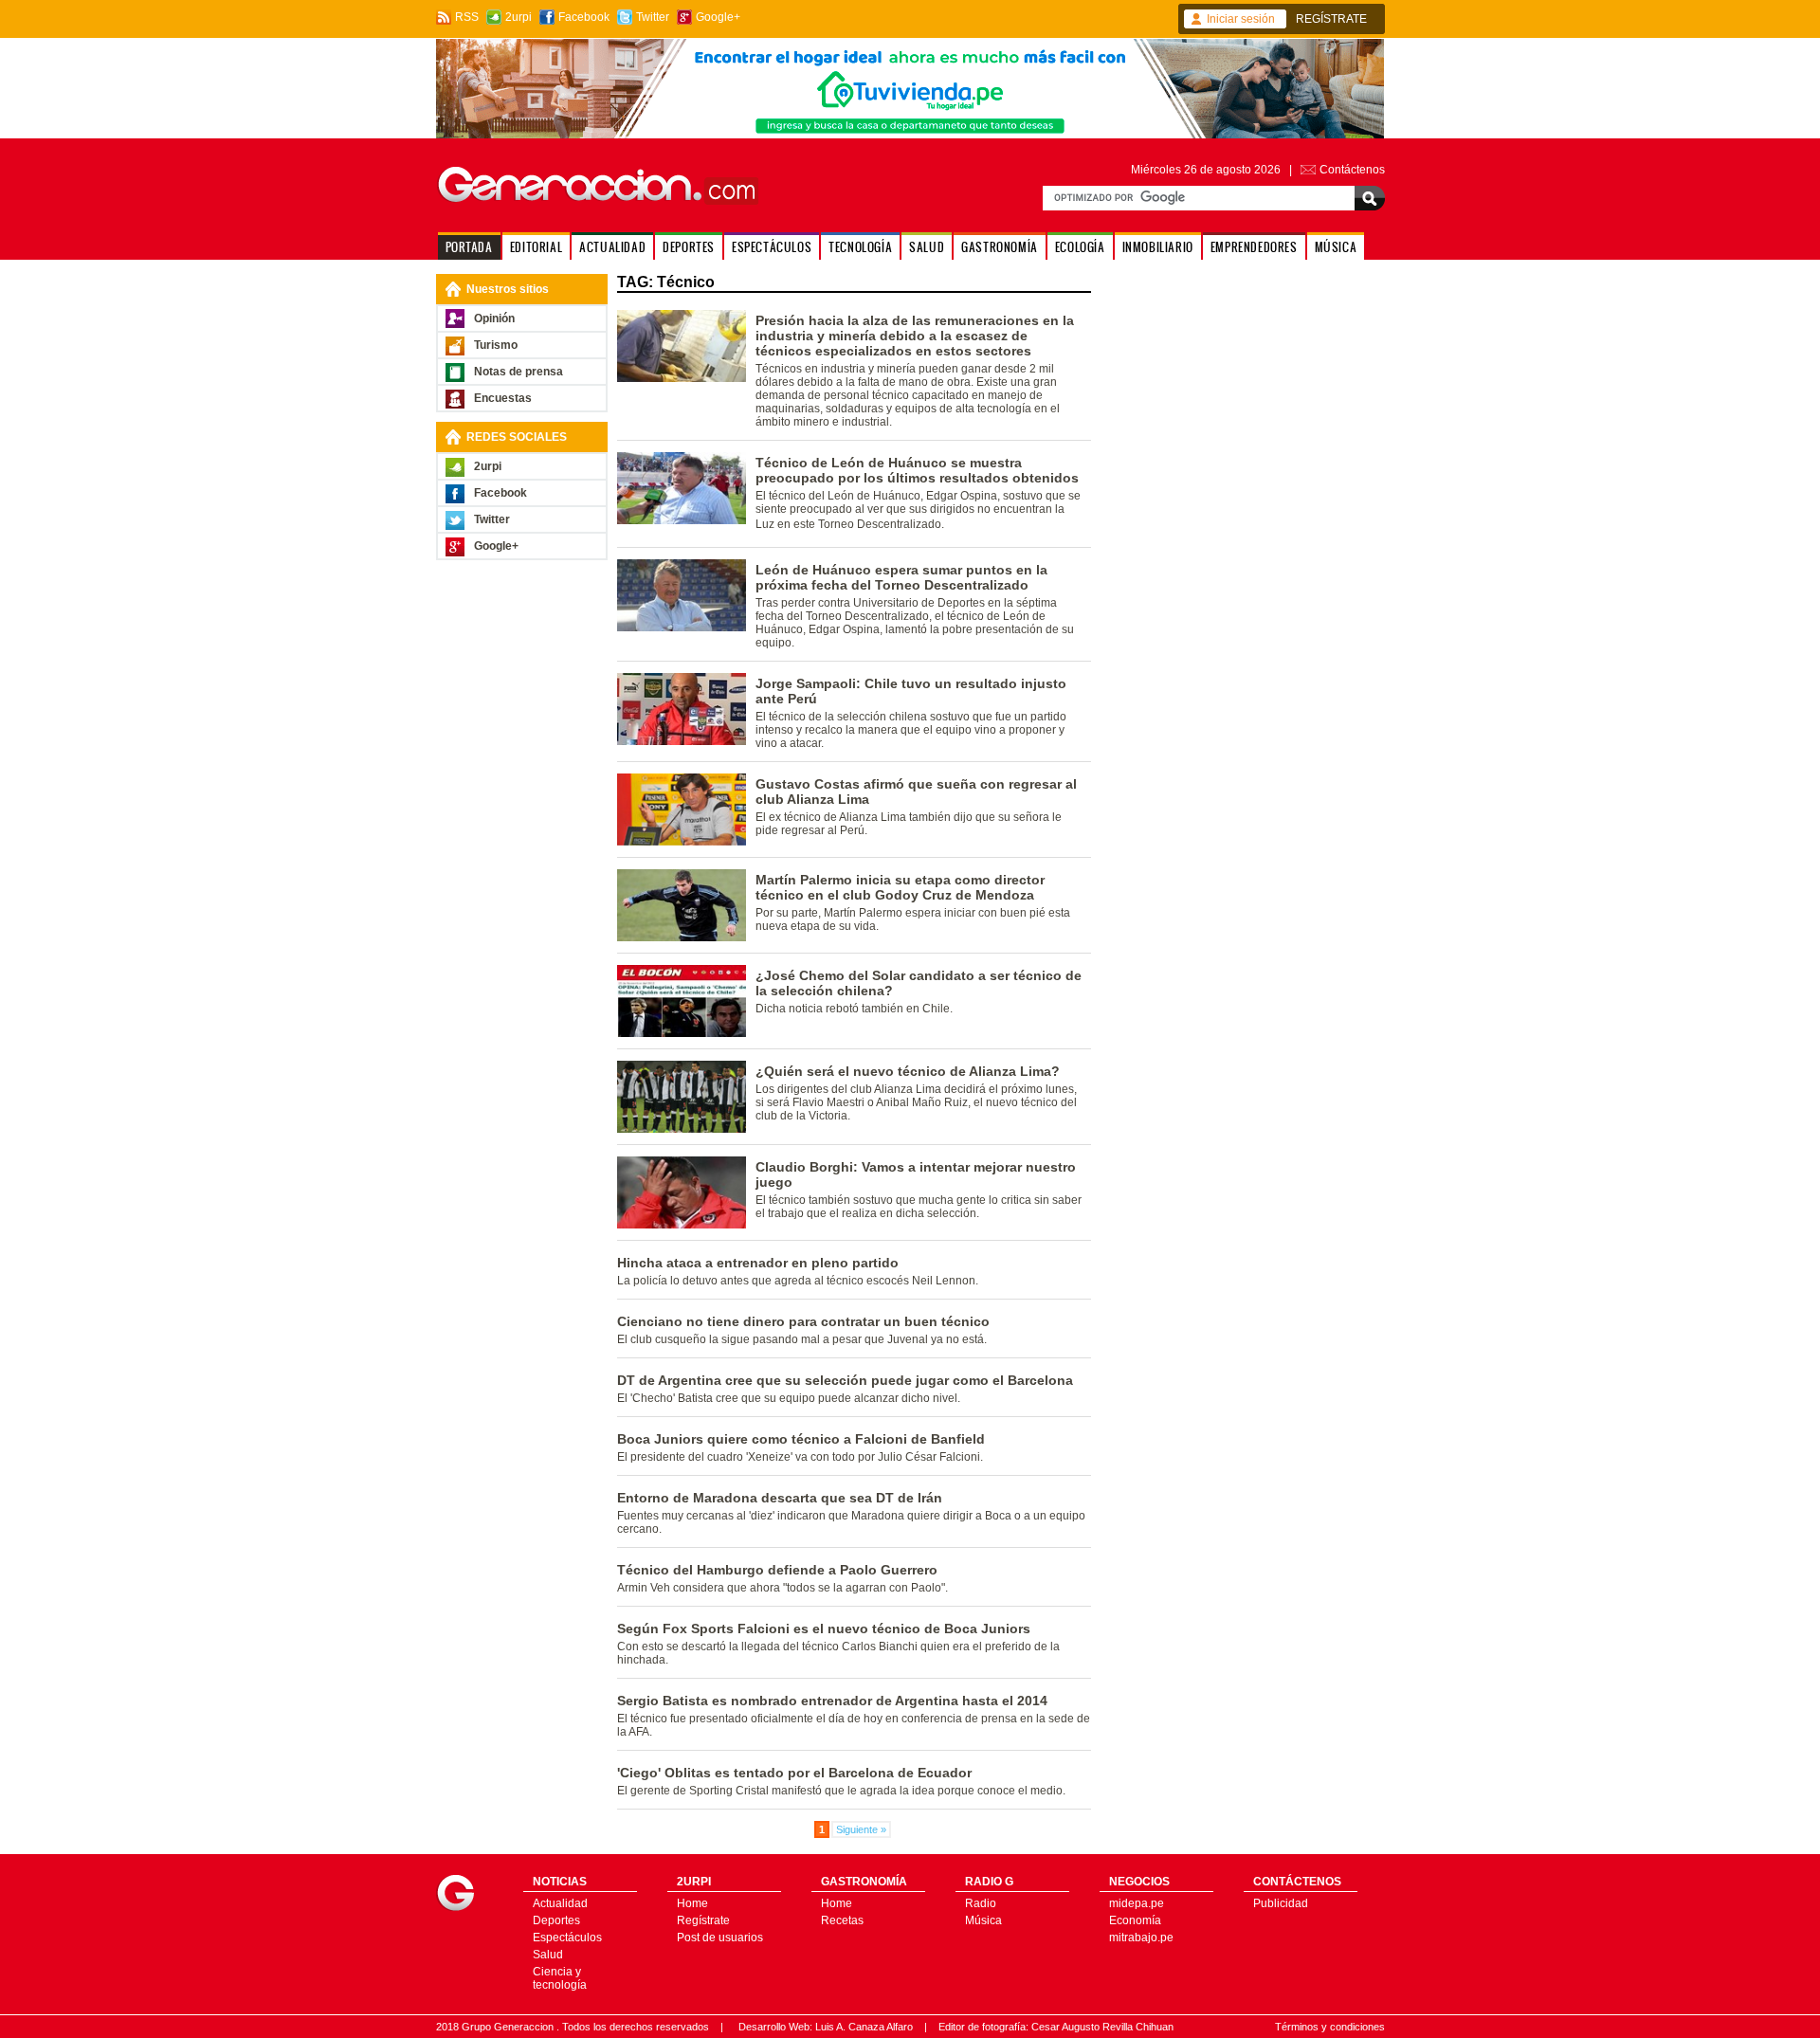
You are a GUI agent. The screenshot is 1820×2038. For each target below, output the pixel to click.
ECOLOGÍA (1080, 247)
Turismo (496, 345)
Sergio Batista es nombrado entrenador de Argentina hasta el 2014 (832, 1701)
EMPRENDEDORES (1254, 247)
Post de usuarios (720, 1938)
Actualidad (560, 1903)
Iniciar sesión (1241, 19)
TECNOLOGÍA (860, 247)
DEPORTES (689, 247)
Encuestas (503, 398)
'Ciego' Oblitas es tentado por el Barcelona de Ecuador (794, 1773)
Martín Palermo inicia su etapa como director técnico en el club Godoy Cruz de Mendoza (900, 887)
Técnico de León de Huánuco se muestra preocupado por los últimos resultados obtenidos (917, 470)
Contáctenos (1352, 170)
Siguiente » (861, 1829)
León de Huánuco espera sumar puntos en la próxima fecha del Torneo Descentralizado (901, 577)
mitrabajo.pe (1141, 1938)
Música (983, 1920)
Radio (981, 1903)
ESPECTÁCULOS (772, 247)
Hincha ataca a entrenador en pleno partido (758, 1263)
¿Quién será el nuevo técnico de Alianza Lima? (908, 1071)
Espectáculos (567, 1938)
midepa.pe (1137, 1903)
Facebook (584, 17)
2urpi (519, 17)
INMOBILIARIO (1158, 247)
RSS (467, 17)
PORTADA (469, 247)
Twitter (653, 17)
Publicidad (1281, 1903)
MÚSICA (1336, 247)
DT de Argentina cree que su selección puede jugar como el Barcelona (845, 1380)
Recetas (842, 1920)
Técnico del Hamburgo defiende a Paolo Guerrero (777, 1570)
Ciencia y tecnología (560, 1978)
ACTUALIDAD (612, 247)
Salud (548, 1955)
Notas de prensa (519, 372)
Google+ (718, 17)
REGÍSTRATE (1331, 19)
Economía (1135, 1920)
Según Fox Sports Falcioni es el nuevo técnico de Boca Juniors (824, 1629)
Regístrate (703, 1920)
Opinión (494, 318)
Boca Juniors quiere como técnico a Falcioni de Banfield (801, 1439)
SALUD (927, 247)
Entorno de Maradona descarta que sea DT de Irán (780, 1498)
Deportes (556, 1920)
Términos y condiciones (1330, 2027)
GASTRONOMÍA (1000, 247)
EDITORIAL (536, 247)
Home (692, 1903)
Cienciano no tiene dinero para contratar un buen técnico (803, 1321)
